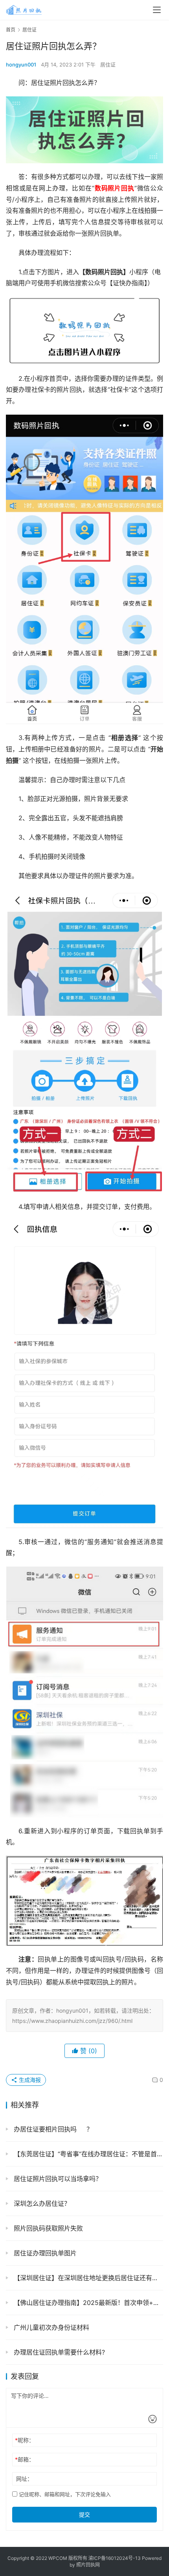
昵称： (25, 2440)
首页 (11, 30)
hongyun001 (21, 65)
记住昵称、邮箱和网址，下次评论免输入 (64, 2494)
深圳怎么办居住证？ (41, 2203)
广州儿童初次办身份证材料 (51, 2327)
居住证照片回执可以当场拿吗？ (57, 2179)
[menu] (157, 10)
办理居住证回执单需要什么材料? (58, 2352)
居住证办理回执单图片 (44, 2253)
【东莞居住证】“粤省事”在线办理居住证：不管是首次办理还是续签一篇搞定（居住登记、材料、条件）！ (87, 2154)
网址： (24, 2479)
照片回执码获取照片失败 (47, 2228)
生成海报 (29, 2080)
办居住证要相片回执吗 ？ (52, 2129)
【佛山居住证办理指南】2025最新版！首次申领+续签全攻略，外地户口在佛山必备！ (87, 2303)
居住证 (108, 65)
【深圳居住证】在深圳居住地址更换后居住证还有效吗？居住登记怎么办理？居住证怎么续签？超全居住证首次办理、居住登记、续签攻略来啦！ (87, 2278)
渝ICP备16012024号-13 (115, 2558)
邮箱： (25, 2459)
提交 (84, 2514)
